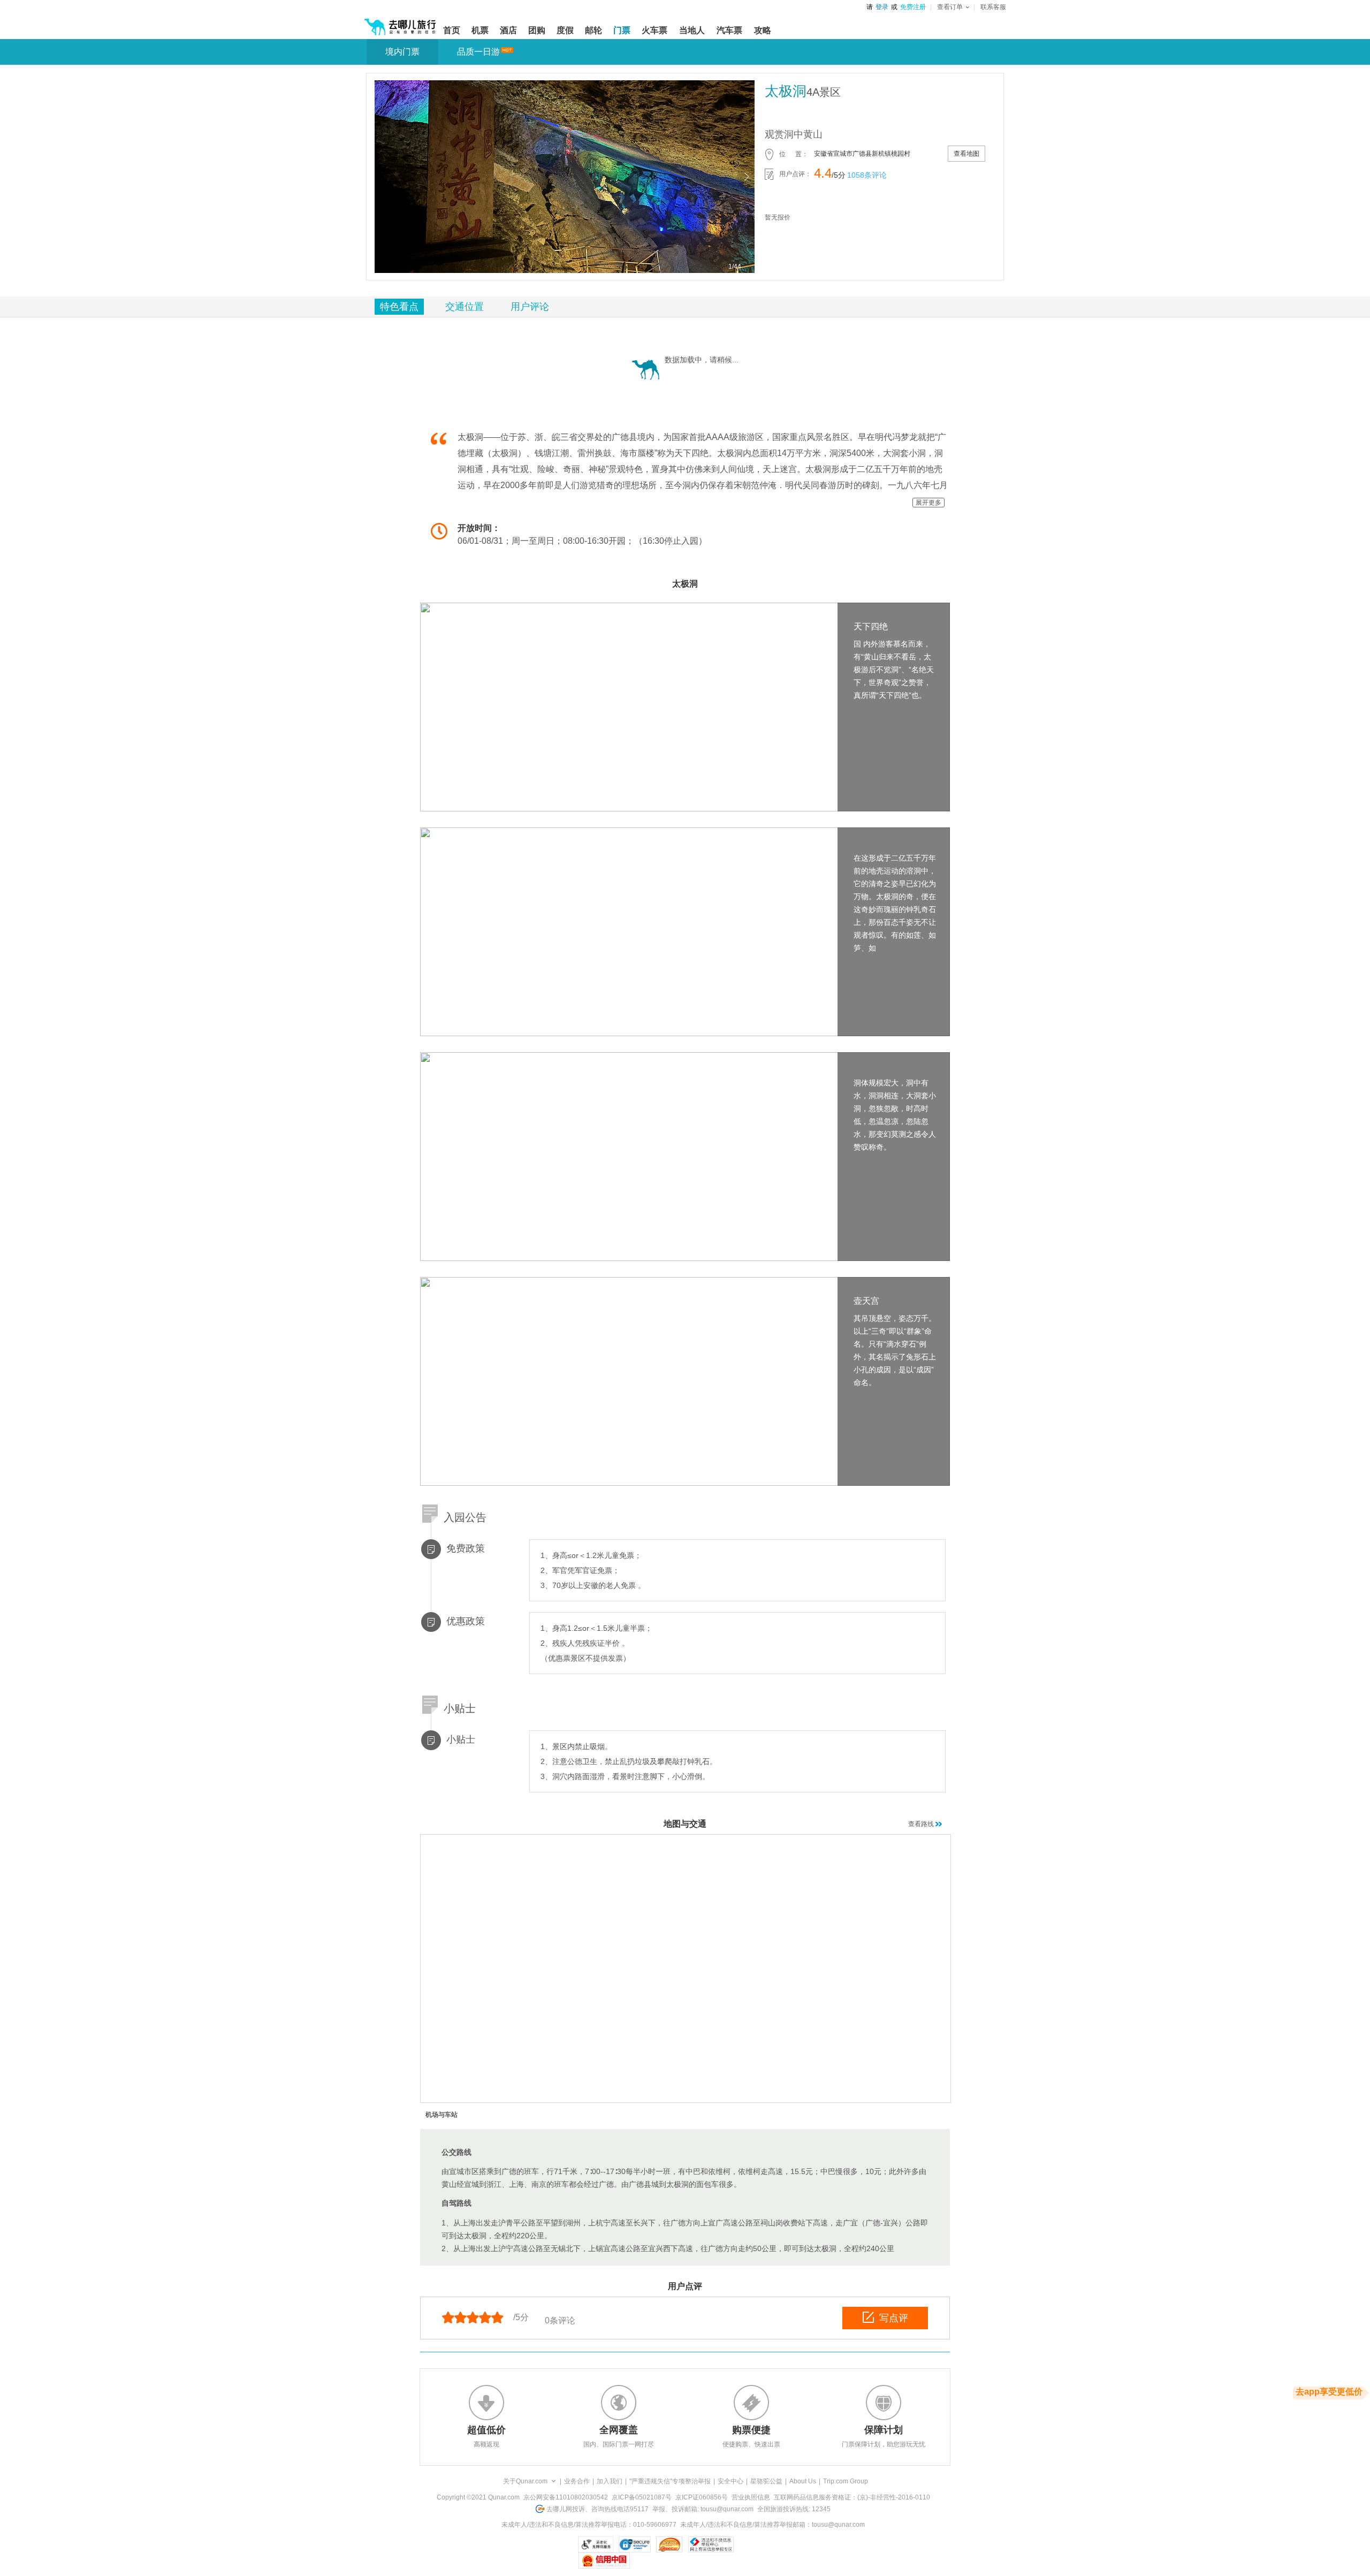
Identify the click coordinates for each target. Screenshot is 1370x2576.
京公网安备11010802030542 (566, 2497)
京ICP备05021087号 (642, 2497)
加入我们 (610, 2481)
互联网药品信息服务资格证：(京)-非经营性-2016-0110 (852, 2497)
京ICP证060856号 (702, 2497)
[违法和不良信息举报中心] (711, 2544)
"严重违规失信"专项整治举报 (670, 2481)
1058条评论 (867, 175)
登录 (882, 7)
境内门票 (402, 52)
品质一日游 (478, 52)
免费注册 (913, 7)
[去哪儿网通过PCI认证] (669, 2544)
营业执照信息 (751, 2497)
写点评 (894, 2318)
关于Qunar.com (525, 2481)
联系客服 (993, 7)
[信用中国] (604, 2560)
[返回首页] (400, 22)
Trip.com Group (846, 2481)
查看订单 (950, 7)
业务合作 (577, 2481)
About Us (803, 2481)
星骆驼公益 (766, 2481)
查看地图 (966, 154)
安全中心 (730, 2481)
